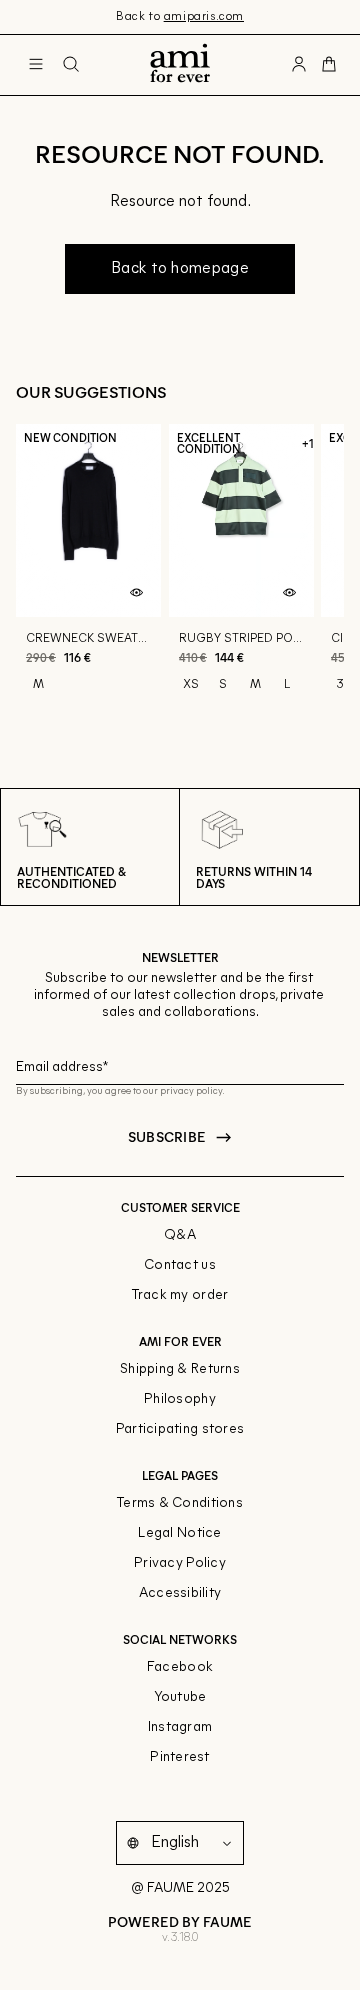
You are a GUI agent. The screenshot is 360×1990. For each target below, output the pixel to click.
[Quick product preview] (137, 593)
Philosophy (180, 1399)
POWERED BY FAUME (180, 1921)
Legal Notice (179, 1533)
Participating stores (180, 1429)
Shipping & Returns (180, 1369)
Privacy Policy (180, 1563)
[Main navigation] (36, 65)
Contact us (180, 1265)
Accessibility (180, 1593)
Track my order (180, 1295)
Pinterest (180, 1757)
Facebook (180, 1667)
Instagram (180, 1727)
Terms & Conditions (180, 1503)
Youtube (180, 1697)
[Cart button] (329, 65)
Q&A (180, 1235)
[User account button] (299, 65)
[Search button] (71, 65)
